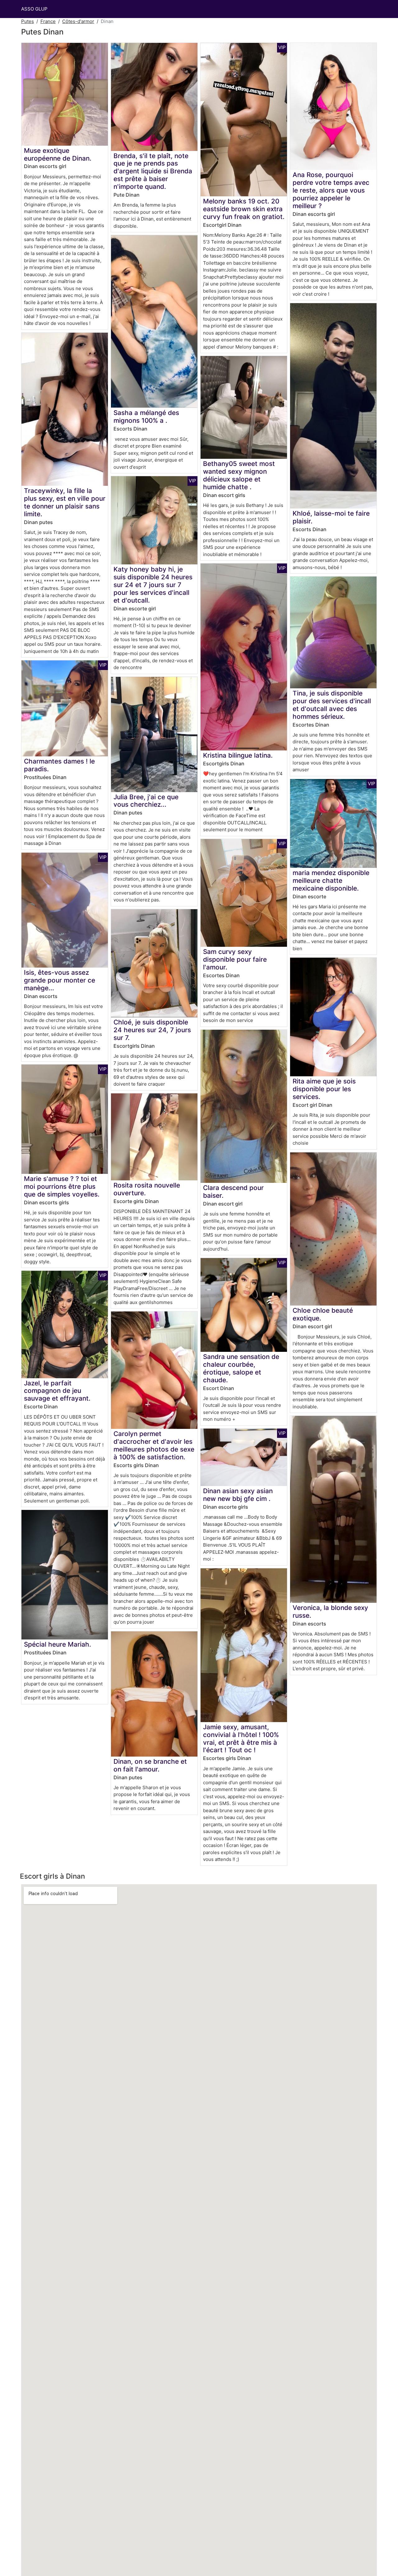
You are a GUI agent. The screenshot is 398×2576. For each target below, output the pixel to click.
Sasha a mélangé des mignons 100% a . (146, 417)
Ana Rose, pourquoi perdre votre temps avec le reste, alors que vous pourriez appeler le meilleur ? (331, 190)
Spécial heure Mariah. (58, 1644)
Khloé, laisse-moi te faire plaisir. (331, 517)
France (48, 21)
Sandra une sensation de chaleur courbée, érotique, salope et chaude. (241, 1368)
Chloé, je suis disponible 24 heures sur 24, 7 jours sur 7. (152, 1030)
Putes (28, 21)
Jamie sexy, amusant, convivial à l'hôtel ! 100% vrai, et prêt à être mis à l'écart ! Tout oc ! (241, 1739)
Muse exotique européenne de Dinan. (58, 154)
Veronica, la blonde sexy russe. (330, 1612)
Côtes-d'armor (78, 21)
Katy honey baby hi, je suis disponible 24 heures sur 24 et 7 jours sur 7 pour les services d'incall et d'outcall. (153, 585)
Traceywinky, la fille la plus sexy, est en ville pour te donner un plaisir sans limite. (65, 502)
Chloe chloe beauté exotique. (323, 1314)
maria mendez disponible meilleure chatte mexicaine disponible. (331, 880)
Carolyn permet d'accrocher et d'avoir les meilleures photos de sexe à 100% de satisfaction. (154, 1445)
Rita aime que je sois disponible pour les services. (324, 1089)
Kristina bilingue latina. (238, 755)
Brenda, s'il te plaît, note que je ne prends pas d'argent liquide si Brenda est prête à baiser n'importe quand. (153, 171)
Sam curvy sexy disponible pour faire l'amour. (235, 959)
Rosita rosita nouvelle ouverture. (147, 1189)
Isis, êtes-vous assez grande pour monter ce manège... (60, 980)
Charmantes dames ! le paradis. (59, 765)
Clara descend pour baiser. (233, 1192)
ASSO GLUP (34, 9)
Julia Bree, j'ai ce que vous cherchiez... (146, 801)
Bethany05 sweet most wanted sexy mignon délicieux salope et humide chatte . (239, 475)
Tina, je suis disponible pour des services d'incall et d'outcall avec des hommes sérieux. (332, 705)
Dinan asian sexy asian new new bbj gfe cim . (238, 1495)
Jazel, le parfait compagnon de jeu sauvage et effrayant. (57, 1391)
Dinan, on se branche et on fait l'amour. (150, 1765)
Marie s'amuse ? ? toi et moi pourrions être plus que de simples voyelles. (62, 1186)
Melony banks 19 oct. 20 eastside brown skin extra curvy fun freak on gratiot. (244, 209)
